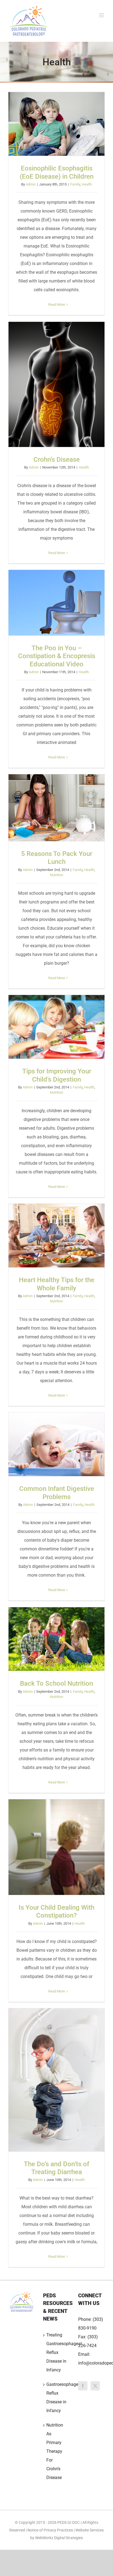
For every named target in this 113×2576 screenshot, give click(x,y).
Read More (57, 304)
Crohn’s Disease (56, 384)
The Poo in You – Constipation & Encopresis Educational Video (56, 603)
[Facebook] (83, 2386)
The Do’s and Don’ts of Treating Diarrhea (56, 2080)
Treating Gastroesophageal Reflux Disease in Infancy (57, 2352)
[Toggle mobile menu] (102, 15)
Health (87, 184)
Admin (31, 184)
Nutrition (56, 875)
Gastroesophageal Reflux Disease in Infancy (57, 2397)
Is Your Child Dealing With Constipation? (56, 1847)
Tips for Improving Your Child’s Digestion (56, 1027)
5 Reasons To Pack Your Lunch (56, 808)
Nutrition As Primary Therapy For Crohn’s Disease (55, 2451)
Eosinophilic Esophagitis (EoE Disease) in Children (56, 124)
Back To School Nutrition (56, 1639)
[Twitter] (95, 2386)
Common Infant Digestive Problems (56, 1444)
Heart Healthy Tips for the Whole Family (56, 1236)
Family (75, 184)
